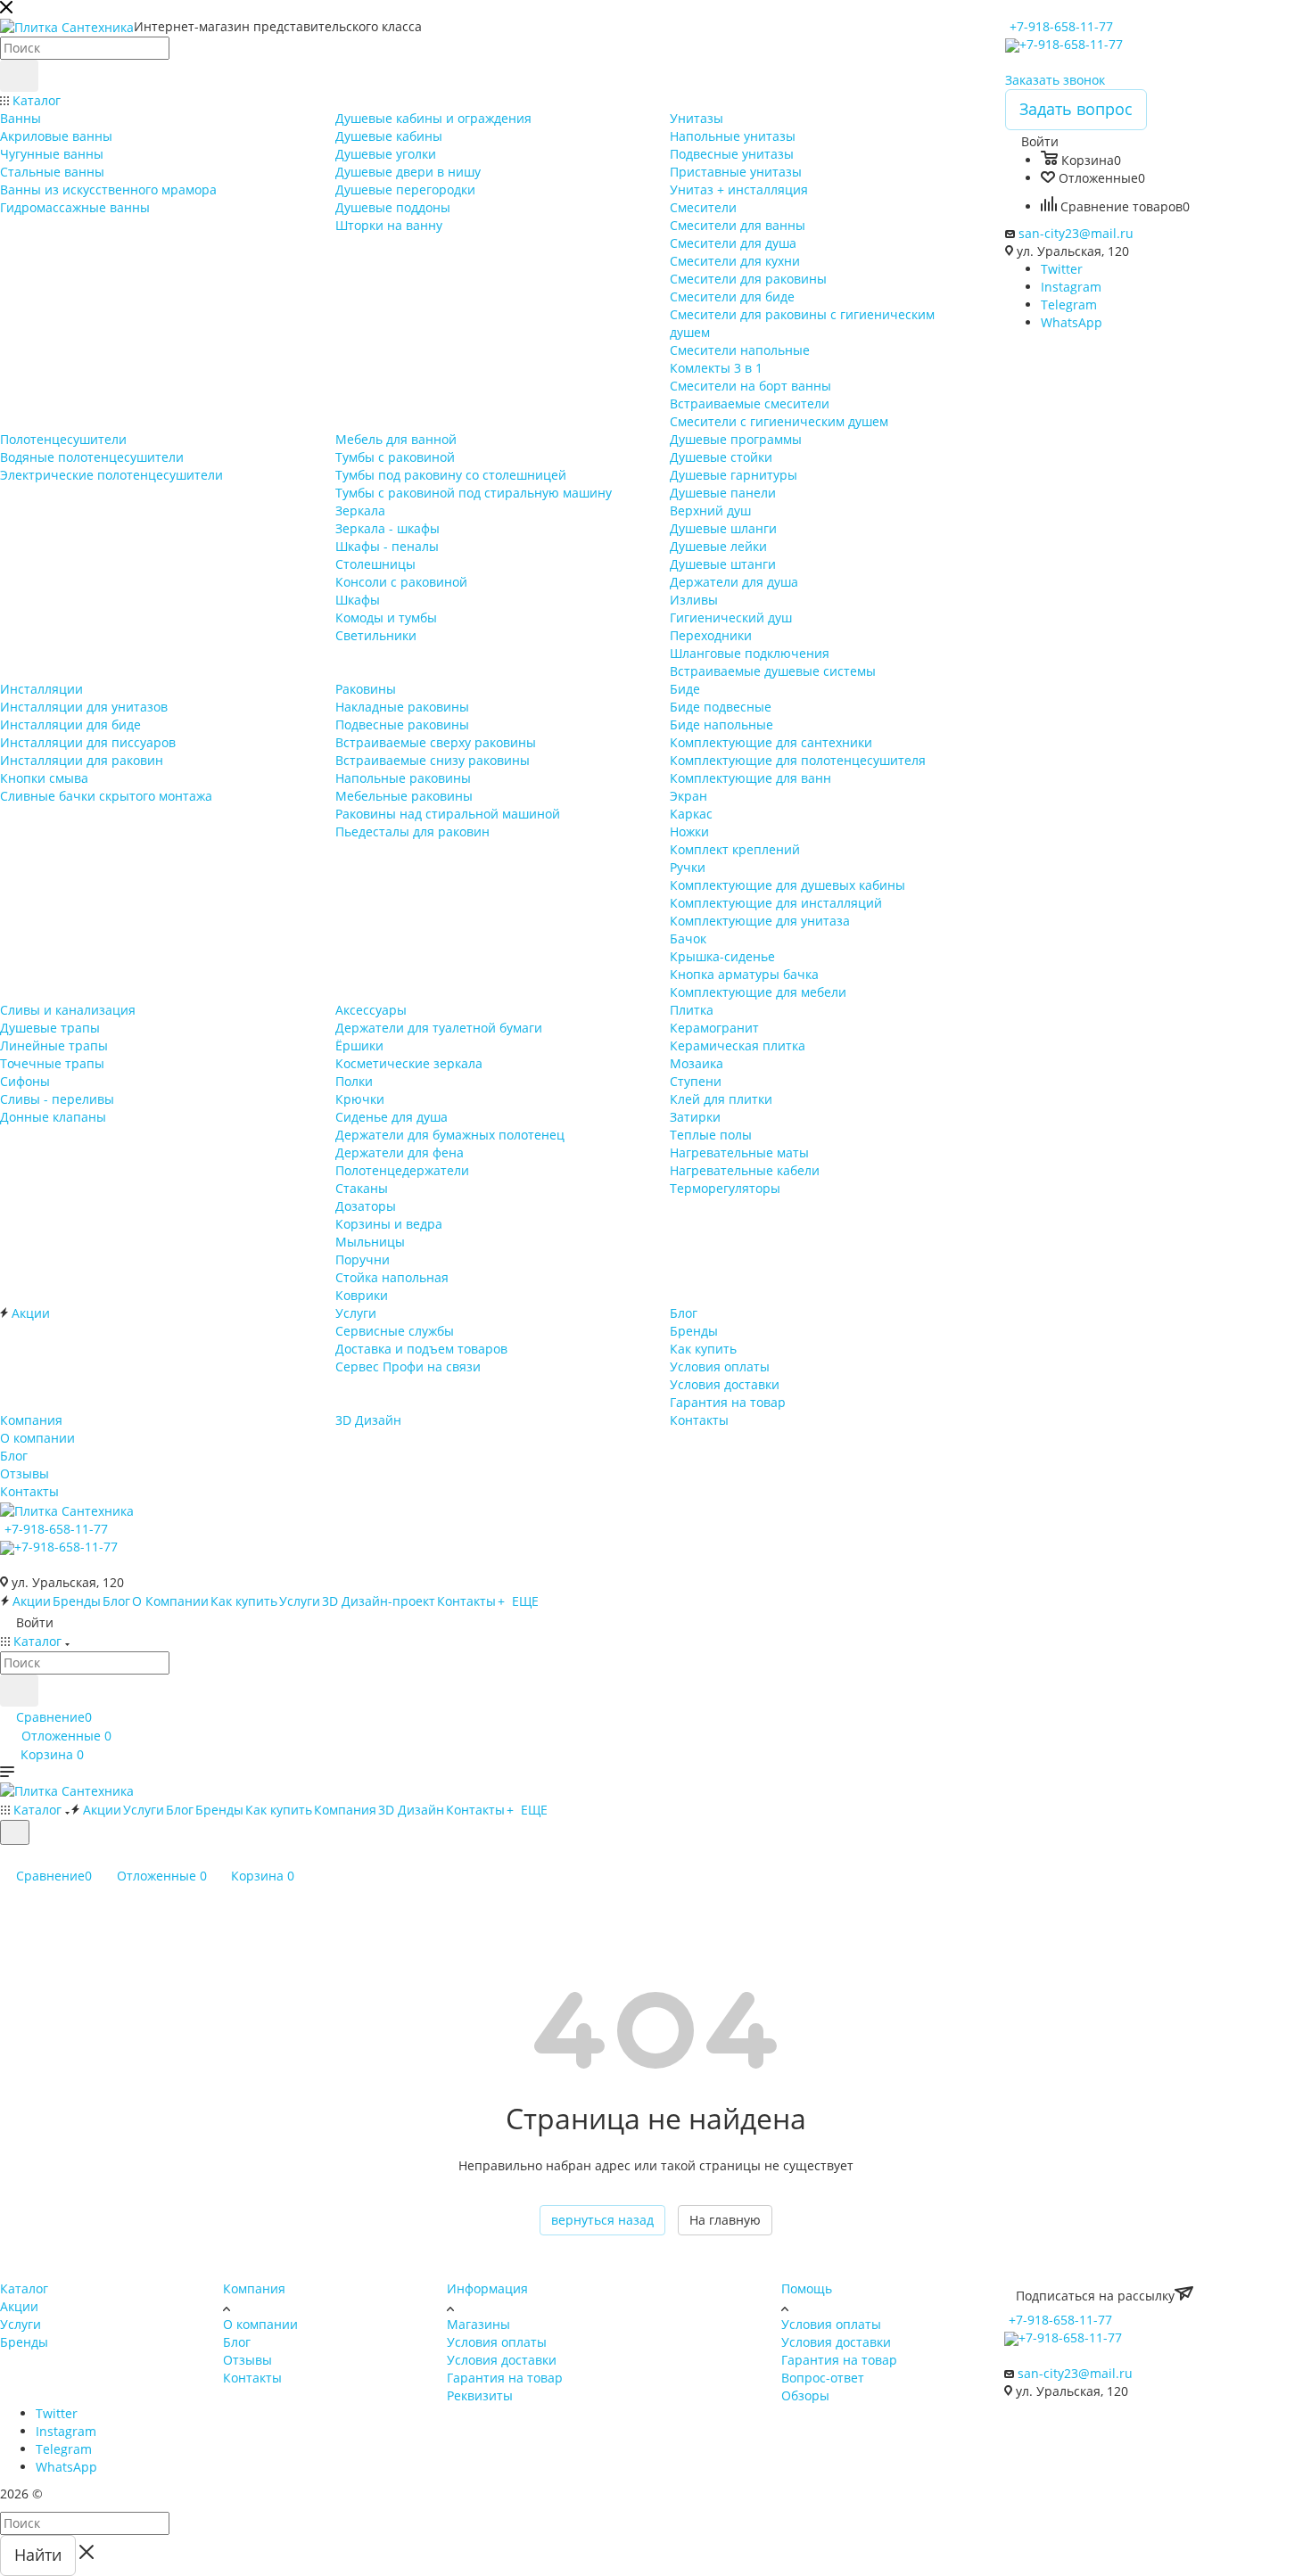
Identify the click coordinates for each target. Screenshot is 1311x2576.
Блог (237, 2342)
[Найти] (19, 76)
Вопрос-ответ (823, 2378)
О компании (260, 2324)
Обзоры (805, 2395)
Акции (19, 2306)
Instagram (1071, 287)
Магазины (478, 2324)
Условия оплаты (497, 2342)
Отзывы (247, 2360)
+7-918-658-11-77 (1061, 26)
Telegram (1069, 305)
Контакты (252, 2378)
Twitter (1062, 269)
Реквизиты (480, 2395)
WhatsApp (1072, 322)
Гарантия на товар (505, 2378)
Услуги (21, 2324)
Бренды (24, 2342)
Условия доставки (502, 2360)
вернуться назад (602, 2220)
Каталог (24, 2288)
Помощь (807, 2288)
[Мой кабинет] (8, 1856)
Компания (254, 2288)
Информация (487, 2288)
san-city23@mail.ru (1076, 233)
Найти (38, 2555)
